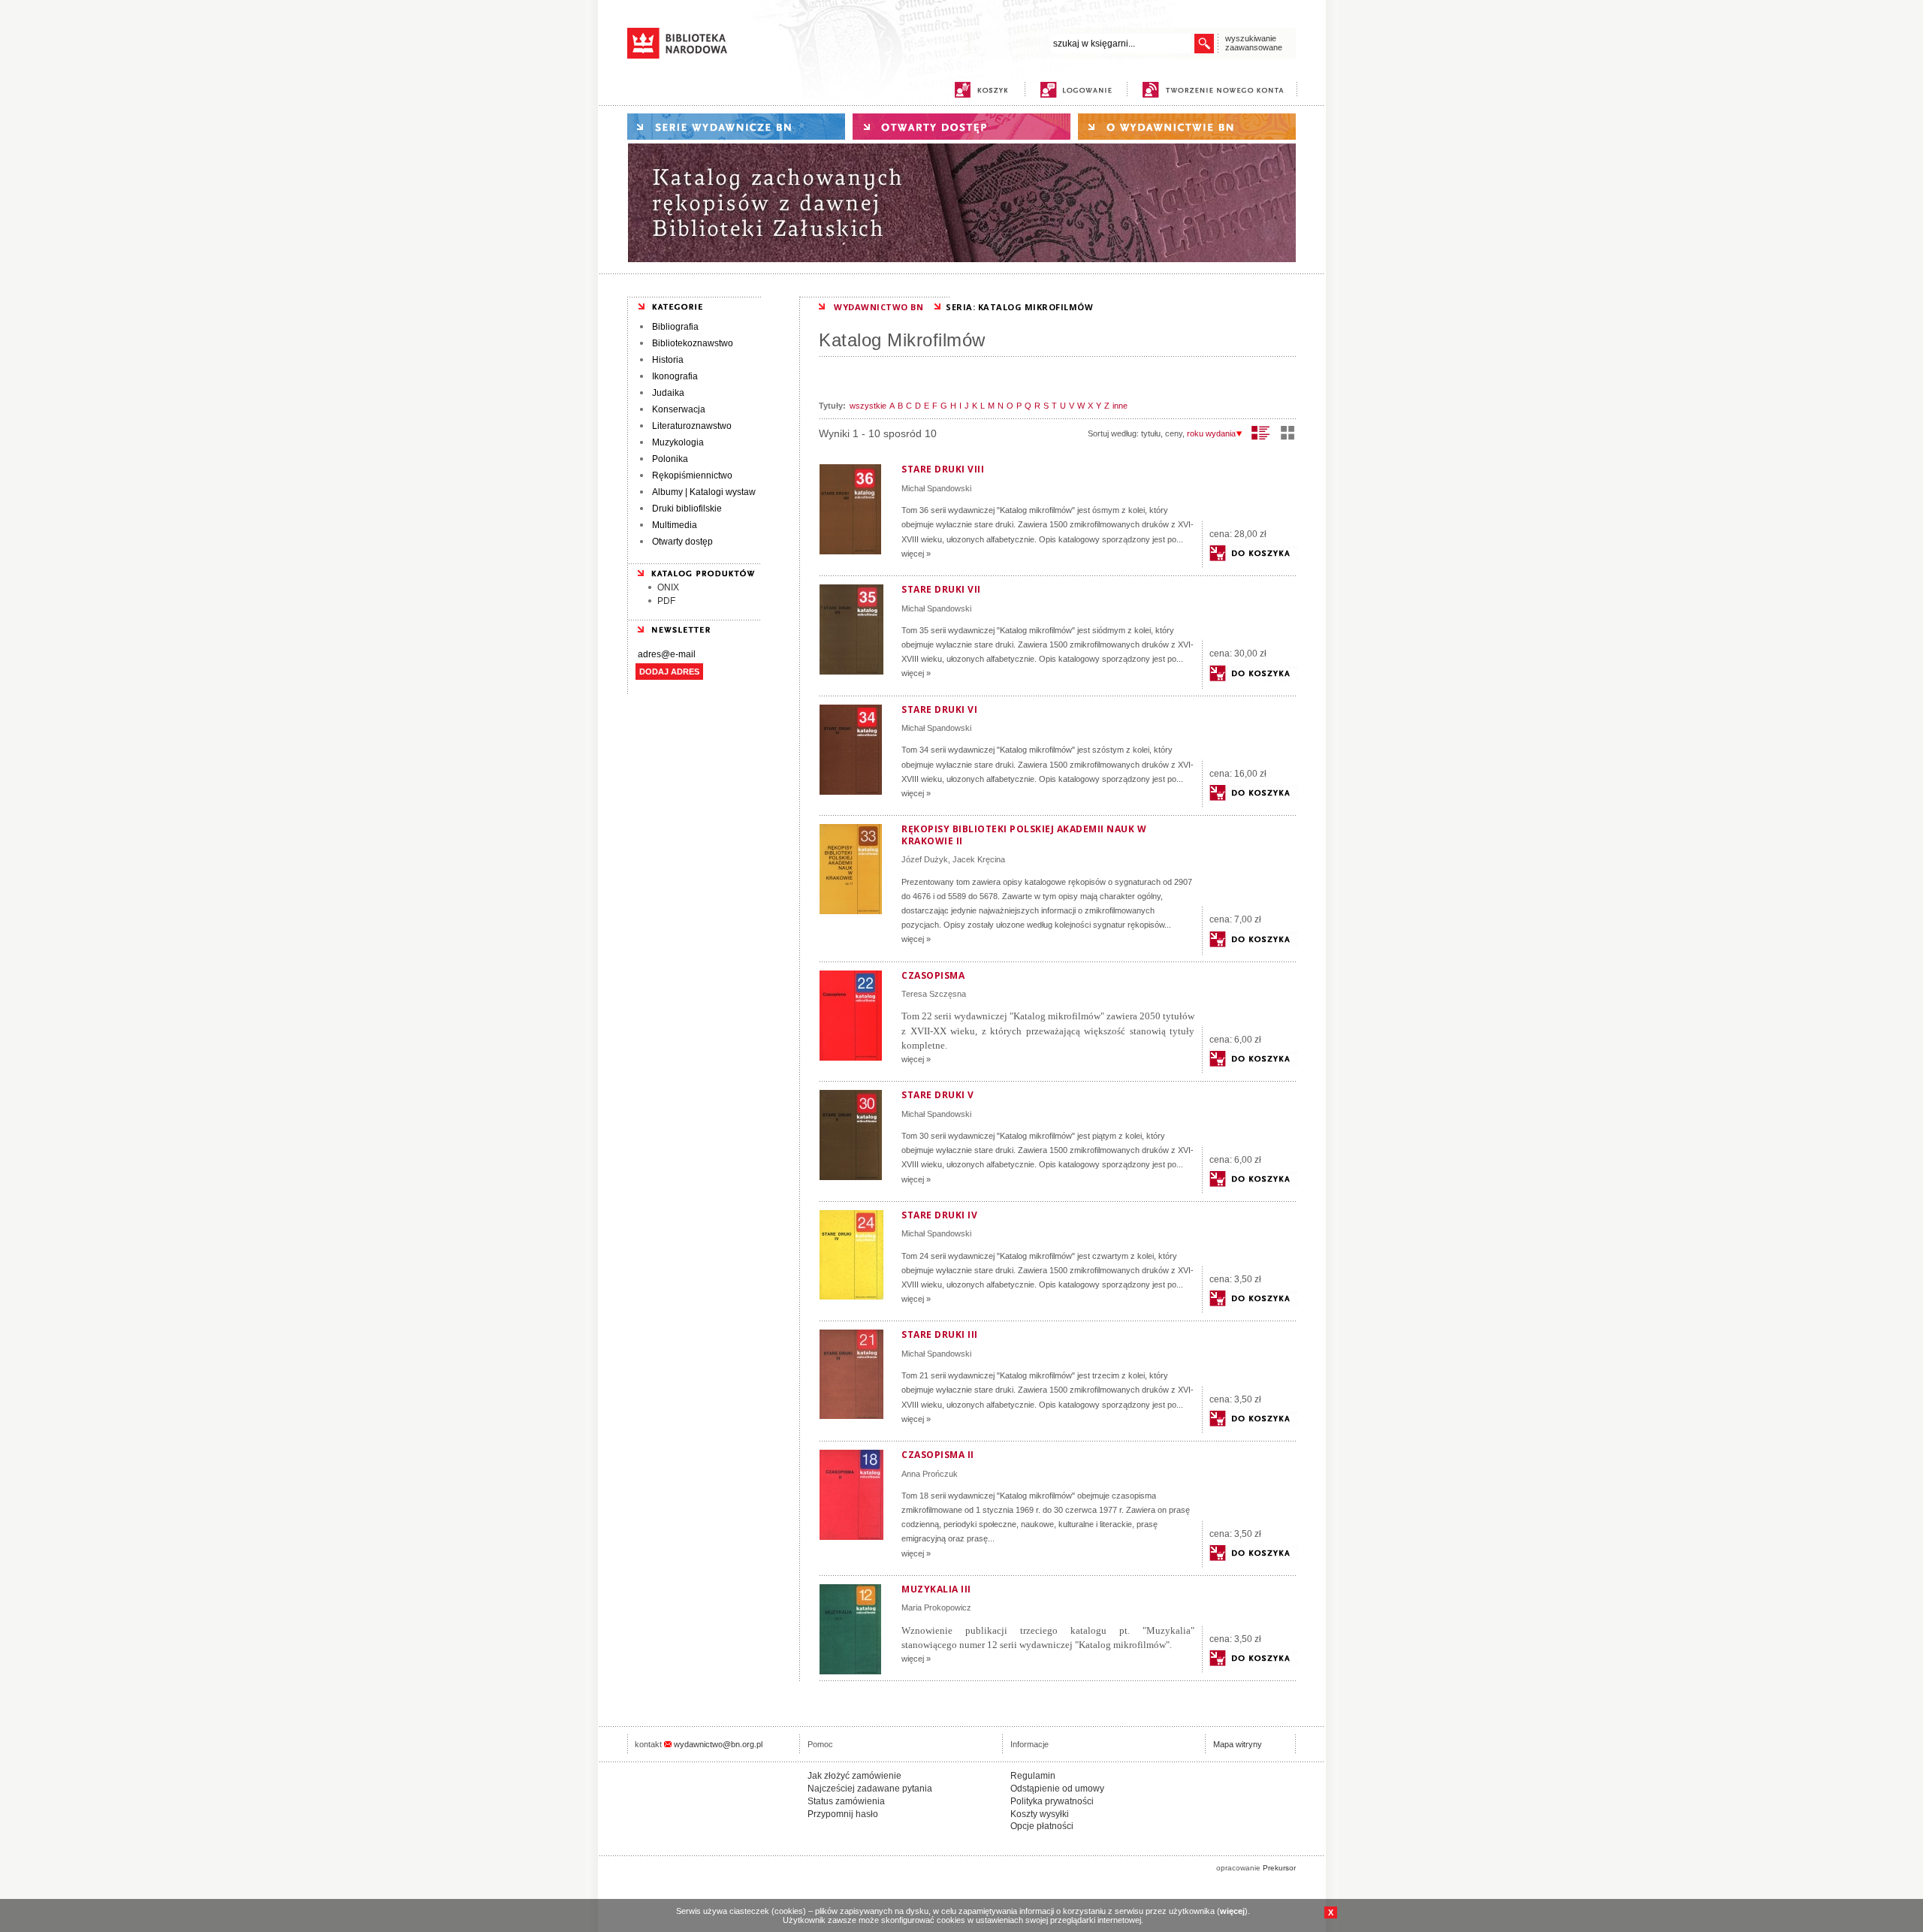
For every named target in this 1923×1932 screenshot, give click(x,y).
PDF (666, 601)
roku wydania (1211, 433)
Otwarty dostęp (682, 542)
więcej (1232, 1911)
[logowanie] (1080, 90)
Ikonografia (675, 376)
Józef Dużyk (925, 859)
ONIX (668, 587)
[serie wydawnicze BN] (736, 127)
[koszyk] (981, 90)
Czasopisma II (938, 1455)
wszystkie (868, 406)
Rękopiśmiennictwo (692, 475)
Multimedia (675, 525)
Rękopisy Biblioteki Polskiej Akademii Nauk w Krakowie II (1024, 835)
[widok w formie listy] (1261, 433)
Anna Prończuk (930, 1474)
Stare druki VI (939, 709)
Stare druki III (940, 1334)
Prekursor (1279, 1868)
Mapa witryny (1238, 1744)
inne (1120, 406)
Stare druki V (938, 1095)
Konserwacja (679, 409)
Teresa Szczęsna (934, 994)
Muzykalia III (936, 1589)
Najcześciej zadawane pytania (870, 1789)
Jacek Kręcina (979, 859)
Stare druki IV (939, 1215)
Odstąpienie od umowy (1057, 1789)
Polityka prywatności (1052, 1801)
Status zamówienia (846, 1801)
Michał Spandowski (936, 488)
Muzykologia (678, 442)
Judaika (668, 393)
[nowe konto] (1216, 90)
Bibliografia (675, 327)
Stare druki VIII (943, 469)
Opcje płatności (1042, 1826)
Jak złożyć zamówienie (854, 1776)
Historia (668, 360)
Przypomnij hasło (843, 1814)
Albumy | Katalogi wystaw (704, 492)
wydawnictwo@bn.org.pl (718, 1744)
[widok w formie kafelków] (1288, 433)
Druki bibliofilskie (687, 509)
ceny (1174, 433)
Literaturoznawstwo (692, 426)
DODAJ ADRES (669, 672)
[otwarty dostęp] (961, 127)
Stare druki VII (941, 589)
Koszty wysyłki (1040, 1814)
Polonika (670, 459)
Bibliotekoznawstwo (693, 343)
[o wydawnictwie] (1187, 127)
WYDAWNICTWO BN (878, 307)
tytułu (1151, 433)
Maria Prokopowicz (936, 1607)
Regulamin (1033, 1776)
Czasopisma (933, 975)
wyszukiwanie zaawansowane (1254, 43)
